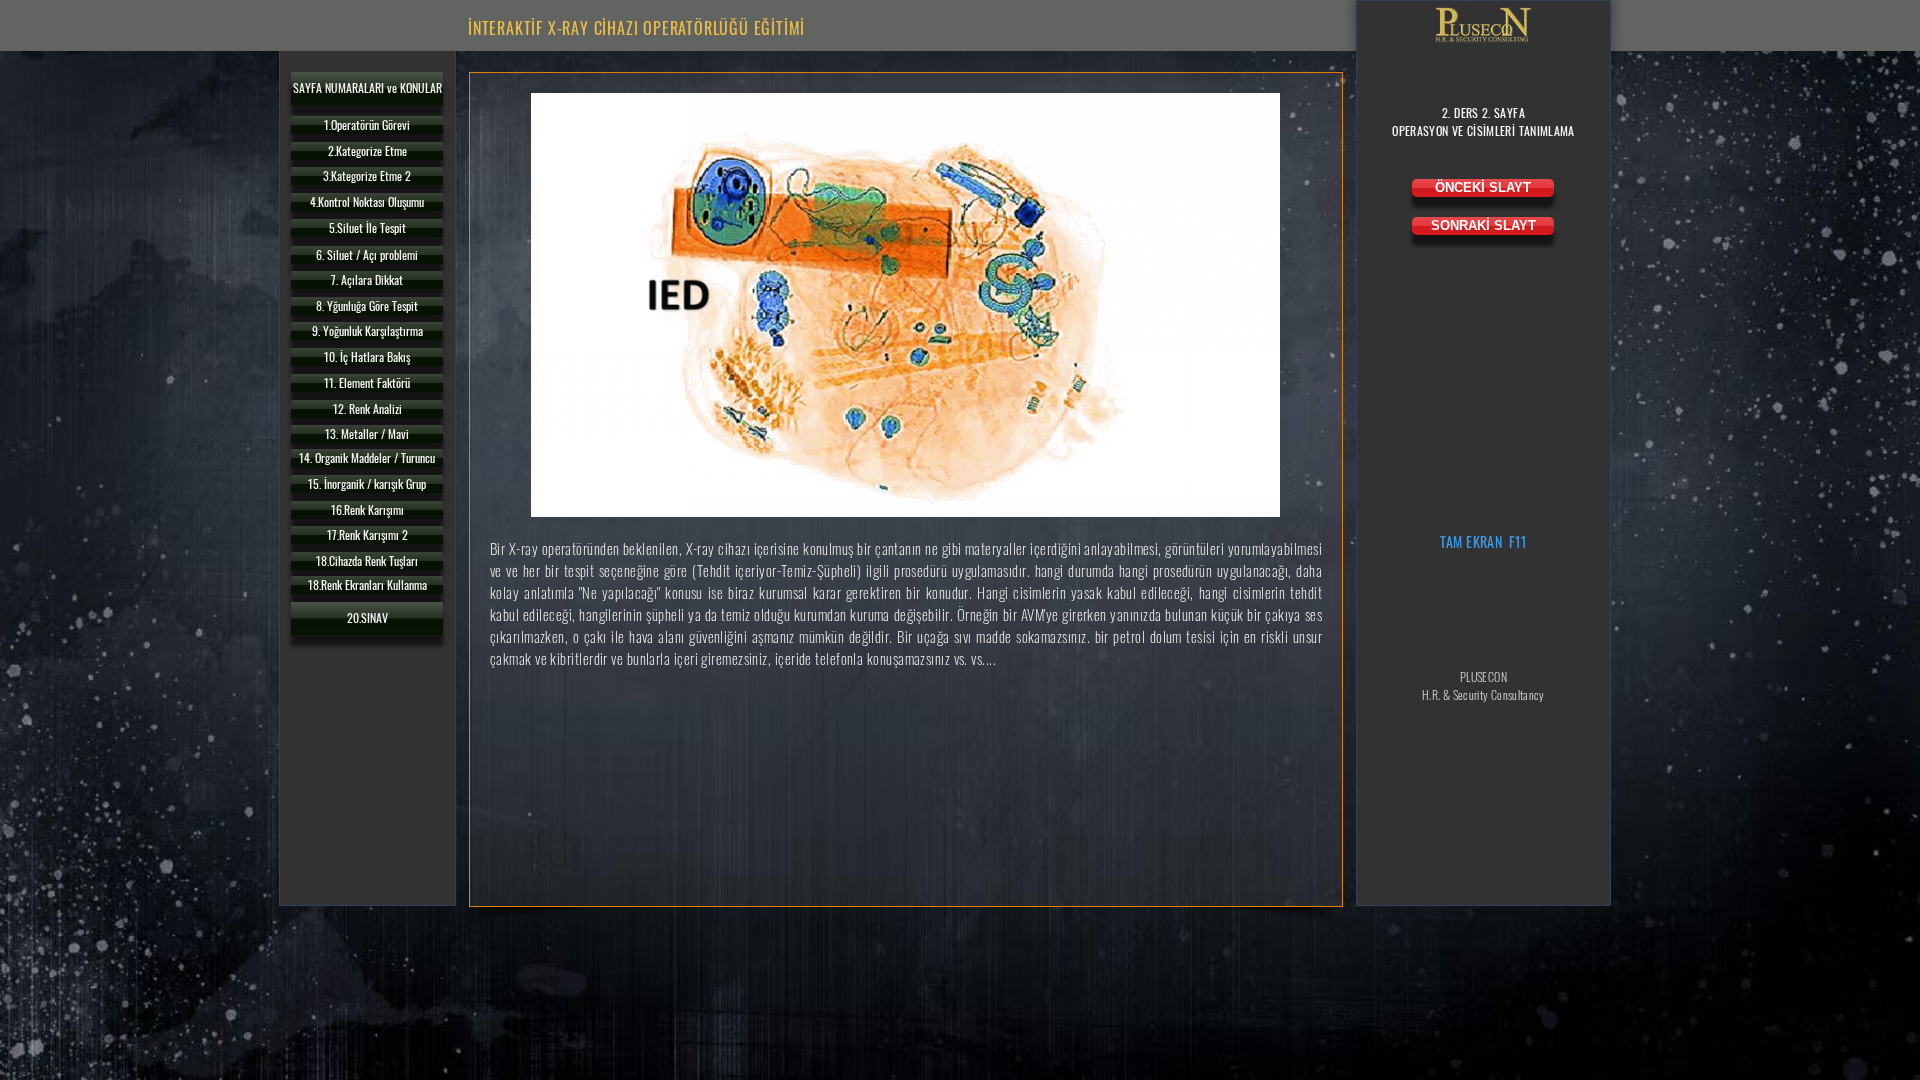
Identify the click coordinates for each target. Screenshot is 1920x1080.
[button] (367, 88)
